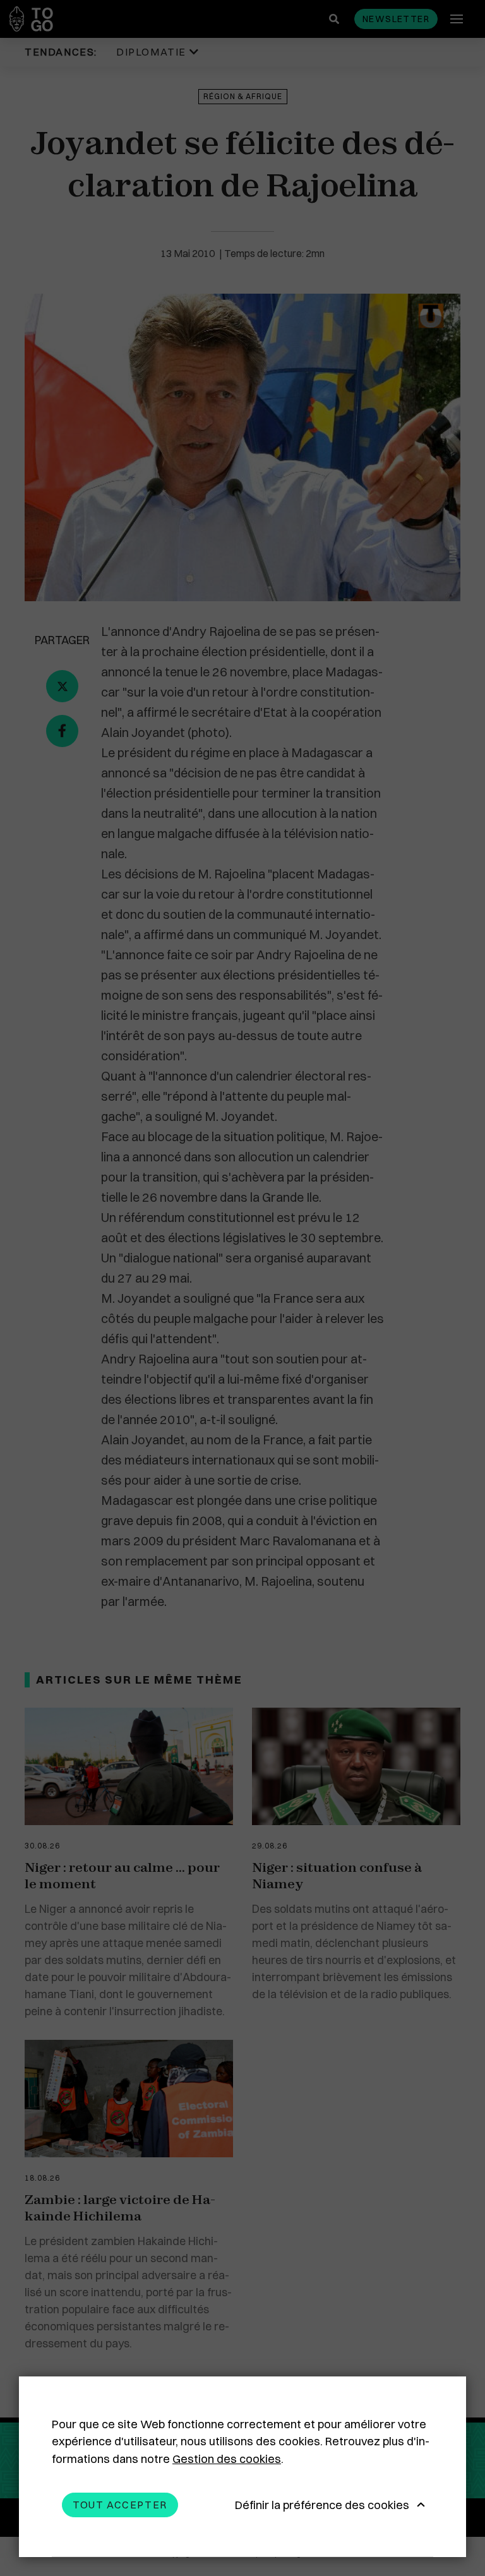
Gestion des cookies (227, 2459)
